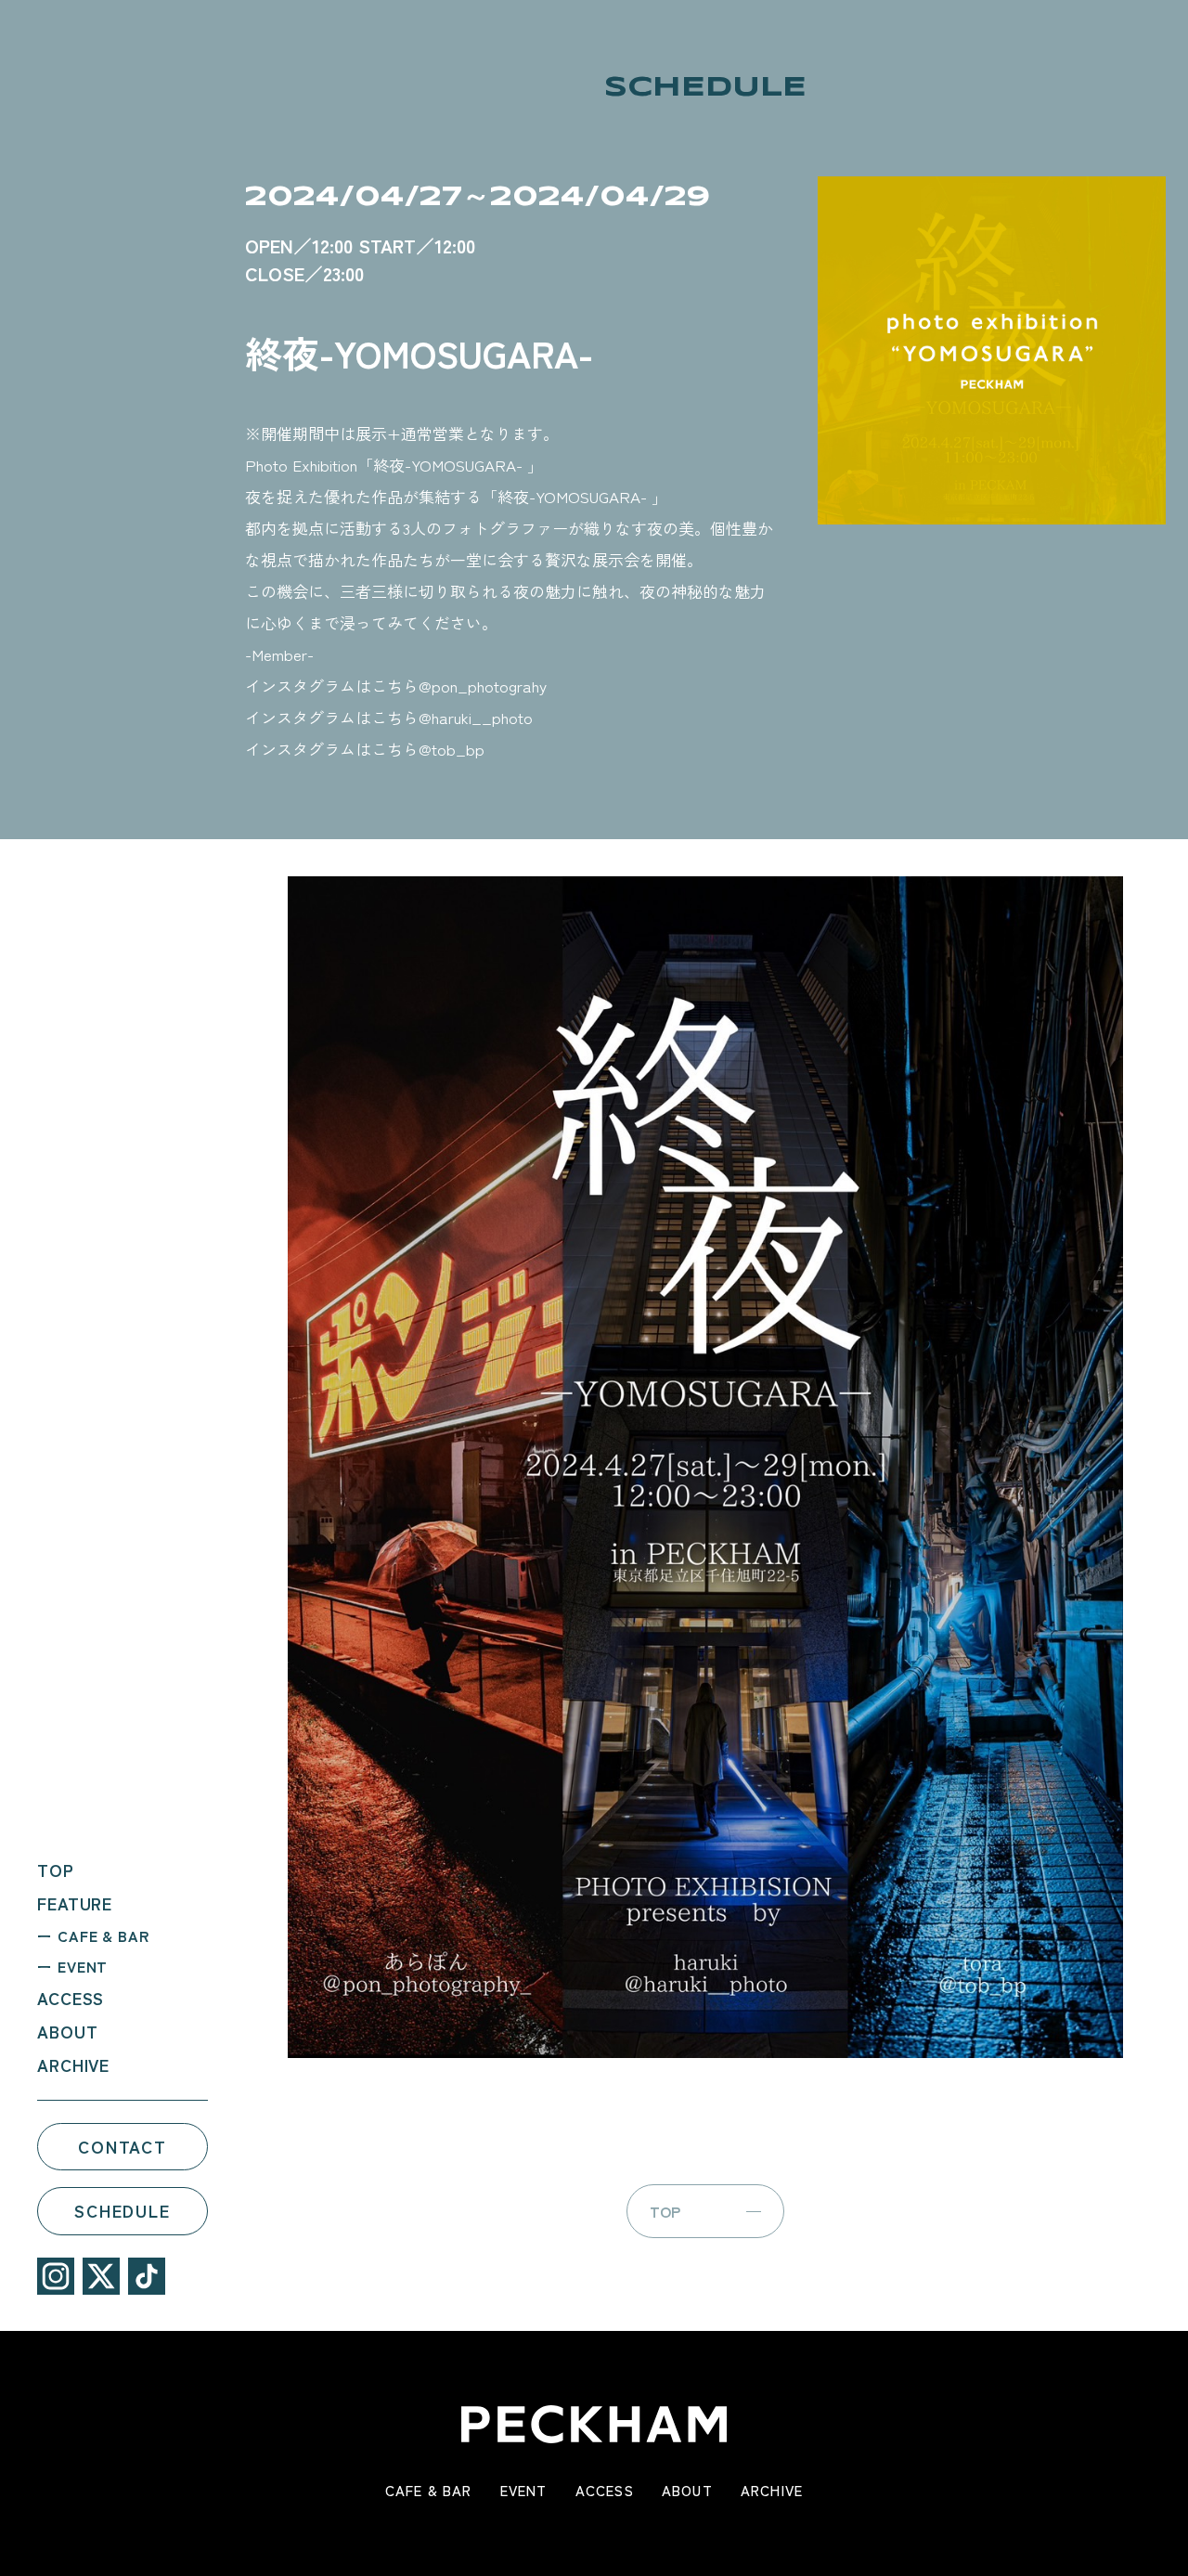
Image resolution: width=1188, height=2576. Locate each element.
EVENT (83, 1965)
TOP (56, 1869)
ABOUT (68, 2030)
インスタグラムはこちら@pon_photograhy (396, 686)
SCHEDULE (122, 2210)
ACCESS (71, 1997)
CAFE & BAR (103, 1935)
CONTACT (123, 2145)
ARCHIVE (73, 2064)
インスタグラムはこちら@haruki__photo (389, 717)
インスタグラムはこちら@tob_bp (365, 749)
